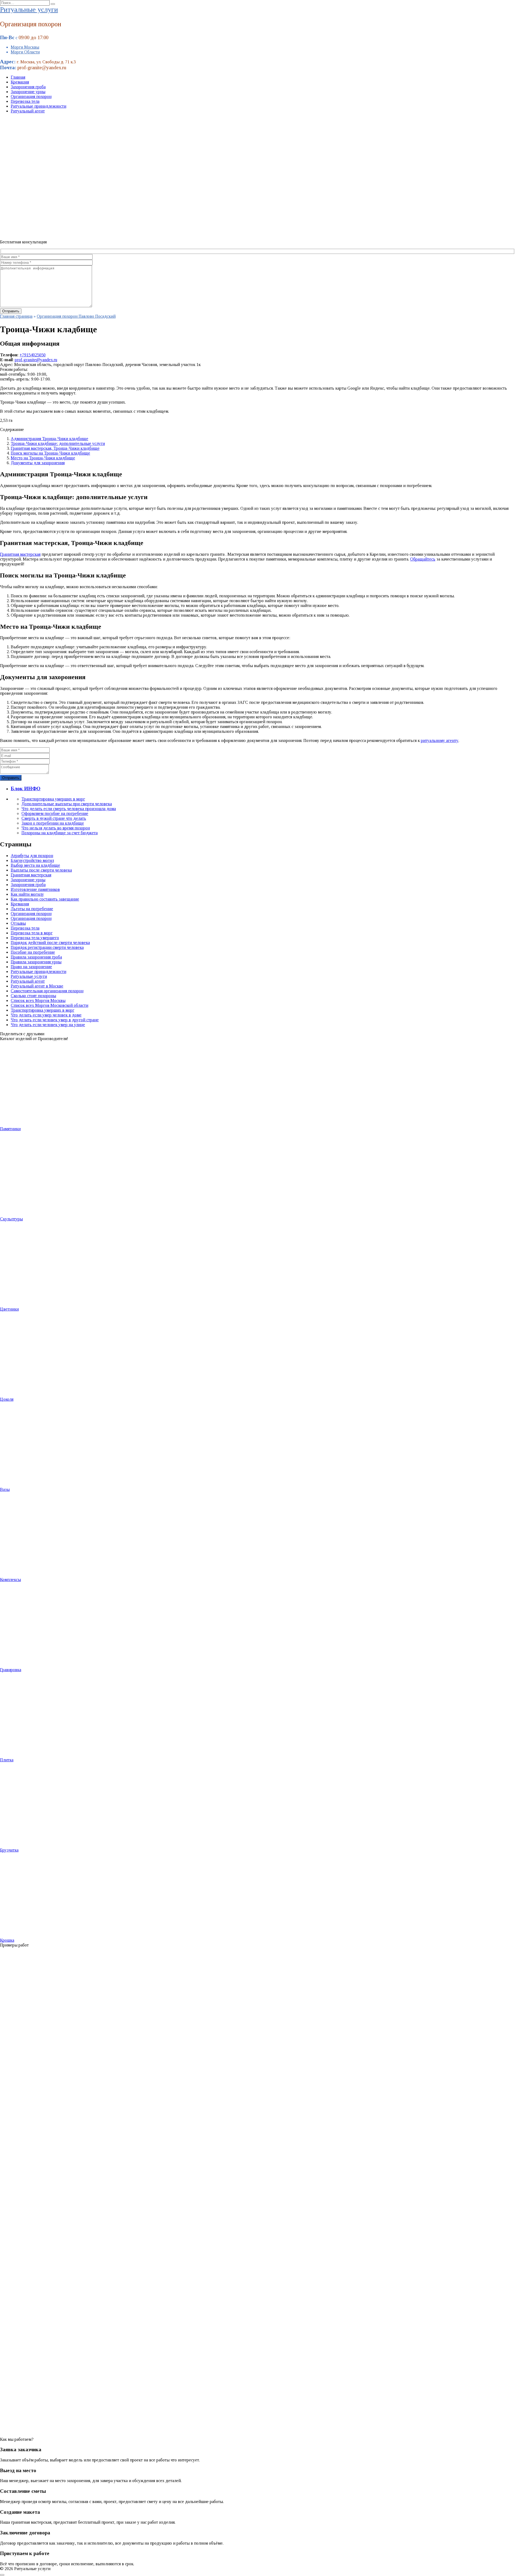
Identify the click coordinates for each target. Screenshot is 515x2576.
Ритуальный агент (28, 111)
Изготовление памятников (35, 889)
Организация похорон (31, 96)
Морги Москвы (25, 47)
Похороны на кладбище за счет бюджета (60, 833)
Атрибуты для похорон (32, 856)
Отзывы (18, 923)
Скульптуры (11, 1219)
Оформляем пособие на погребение (55, 813)
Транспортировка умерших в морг (53, 799)
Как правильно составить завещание (45, 899)
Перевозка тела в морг (32, 933)
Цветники (9, 1309)
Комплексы (10, 1580)
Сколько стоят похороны (33, 996)
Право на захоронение (31, 967)
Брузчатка (9, 1850)
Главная (18, 77)
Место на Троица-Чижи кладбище (43, 458)
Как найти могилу (27, 894)
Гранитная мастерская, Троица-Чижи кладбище (55, 448)
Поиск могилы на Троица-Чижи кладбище (50, 453)
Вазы (5, 1489)
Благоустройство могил (32, 860)
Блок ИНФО (26, 788)
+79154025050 (33, 355)
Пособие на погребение (33, 952)
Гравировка (11, 1670)
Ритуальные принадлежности (38, 106)
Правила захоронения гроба (36, 957)
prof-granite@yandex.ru (36, 360)
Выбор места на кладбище (35, 865)
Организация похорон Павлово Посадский (76, 316)
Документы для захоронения (38, 463)
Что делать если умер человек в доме (46, 1015)
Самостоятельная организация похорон (47, 991)
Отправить (11, 778)
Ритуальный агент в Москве (37, 986)
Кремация (20, 82)
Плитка (7, 1760)
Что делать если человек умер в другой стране (55, 1020)
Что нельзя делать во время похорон (56, 828)
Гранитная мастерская (20, 554)
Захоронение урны (28, 92)
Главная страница (16, 316)
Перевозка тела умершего (35, 938)
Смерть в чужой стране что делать (54, 818)
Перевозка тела (25, 101)
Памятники (10, 1129)
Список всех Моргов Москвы (38, 1000)
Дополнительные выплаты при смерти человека (67, 804)
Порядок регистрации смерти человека (47, 947)
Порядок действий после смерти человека (50, 943)
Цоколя (7, 1399)
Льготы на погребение (32, 909)
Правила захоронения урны (36, 962)
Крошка (7, 1940)
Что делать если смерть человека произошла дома (69, 809)
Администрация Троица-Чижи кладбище (49, 439)
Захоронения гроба (28, 87)
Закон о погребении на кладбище (53, 823)
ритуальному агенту (440, 740)
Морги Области (25, 52)
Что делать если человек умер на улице (48, 1025)
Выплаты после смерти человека (41, 870)
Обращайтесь (423, 559)
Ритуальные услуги (29, 10)
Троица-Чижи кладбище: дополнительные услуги (58, 443)
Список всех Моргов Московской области (49, 1005)
